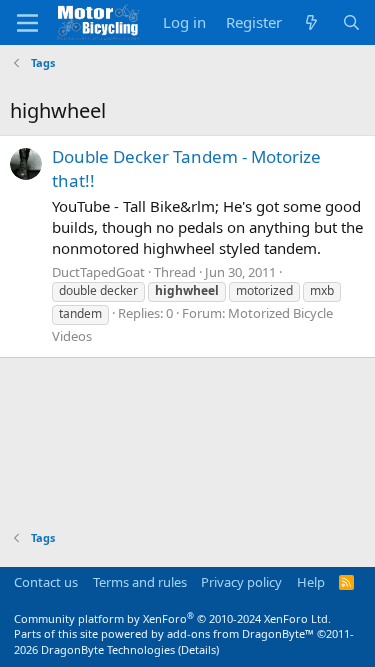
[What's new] (311, 22)
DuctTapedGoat (98, 272)
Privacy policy (241, 582)
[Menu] (27, 23)
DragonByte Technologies (108, 649)
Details (198, 649)
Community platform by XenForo (172, 618)
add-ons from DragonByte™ (240, 633)
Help (311, 582)
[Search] (351, 22)
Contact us (46, 582)
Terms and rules (140, 582)
